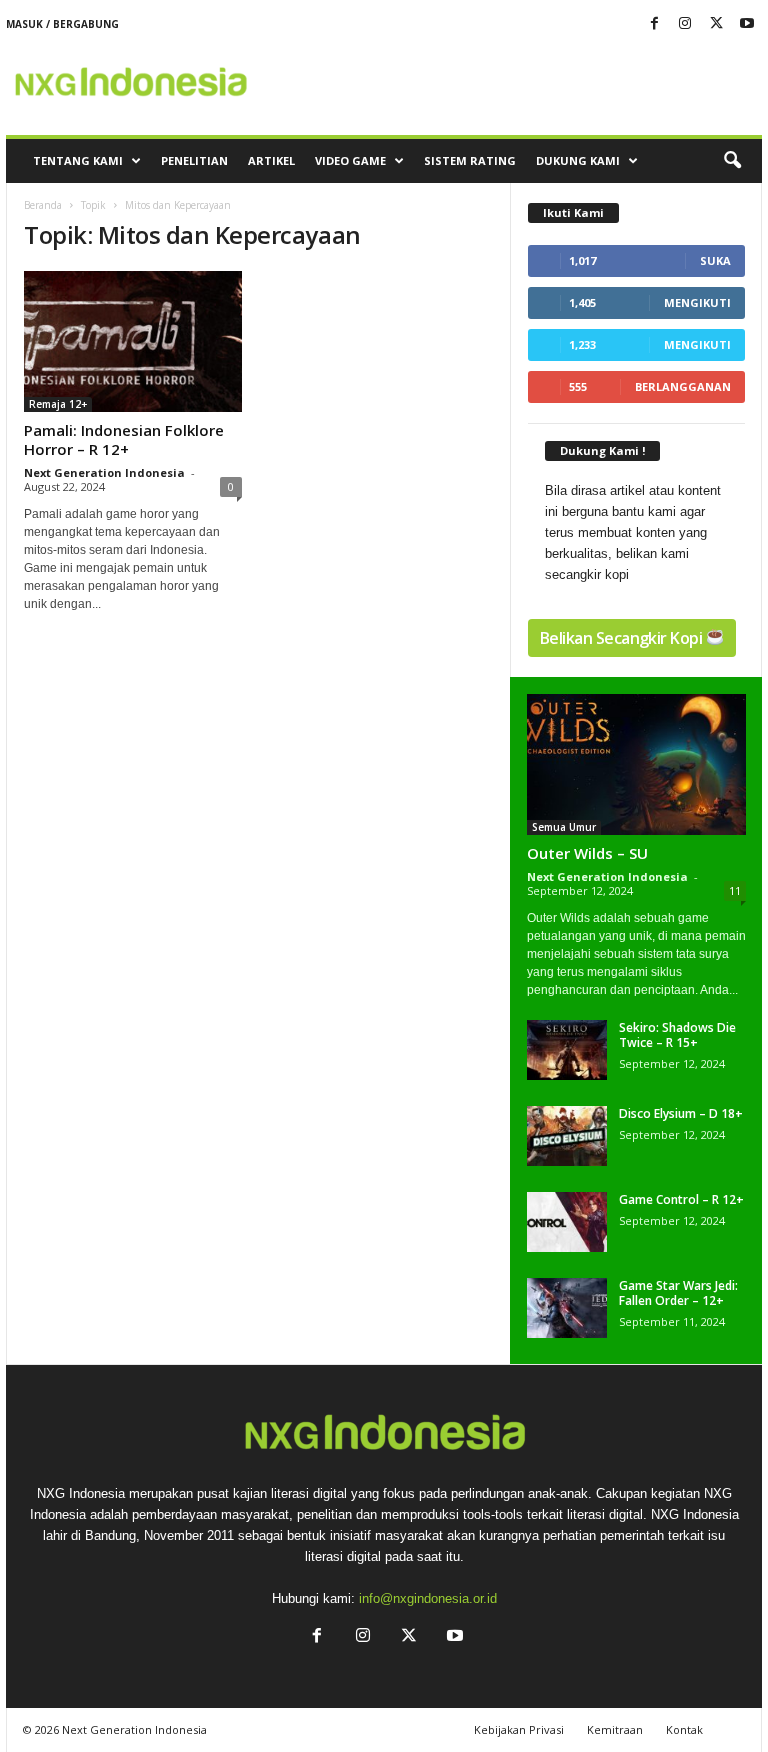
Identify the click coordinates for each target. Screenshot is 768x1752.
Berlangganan (683, 386)
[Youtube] (747, 24)
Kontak (684, 1729)
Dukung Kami (578, 160)
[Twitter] (716, 24)
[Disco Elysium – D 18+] (567, 1136)
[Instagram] (685, 24)
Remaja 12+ (58, 404)
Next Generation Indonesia (104, 472)
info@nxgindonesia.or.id (428, 1598)
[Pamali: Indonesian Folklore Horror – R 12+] (133, 341)
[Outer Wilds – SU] (636, 765)
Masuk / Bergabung (62, 24)
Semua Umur (564, 827)
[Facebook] (654, 24)
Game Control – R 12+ (681, 1199)
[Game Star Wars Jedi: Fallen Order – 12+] (567, 1308)
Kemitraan (615, 1729)
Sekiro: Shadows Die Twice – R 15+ (677, 1035)
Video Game (350, 160)
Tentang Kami (78, 160)
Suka (715, 260)
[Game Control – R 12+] (567, 1222)
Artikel (271, 160)
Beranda (43, 205)
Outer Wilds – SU (587, 853)
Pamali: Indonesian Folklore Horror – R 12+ (124, 439)
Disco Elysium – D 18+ (681, 1113)
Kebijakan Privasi (519, 1729)
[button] (732, 161)
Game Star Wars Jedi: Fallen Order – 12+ (678, 1293)
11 (735, 890)
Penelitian (194, 160)
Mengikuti (697, 302)
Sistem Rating (470, 160)
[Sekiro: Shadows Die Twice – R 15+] (567, 1050)
